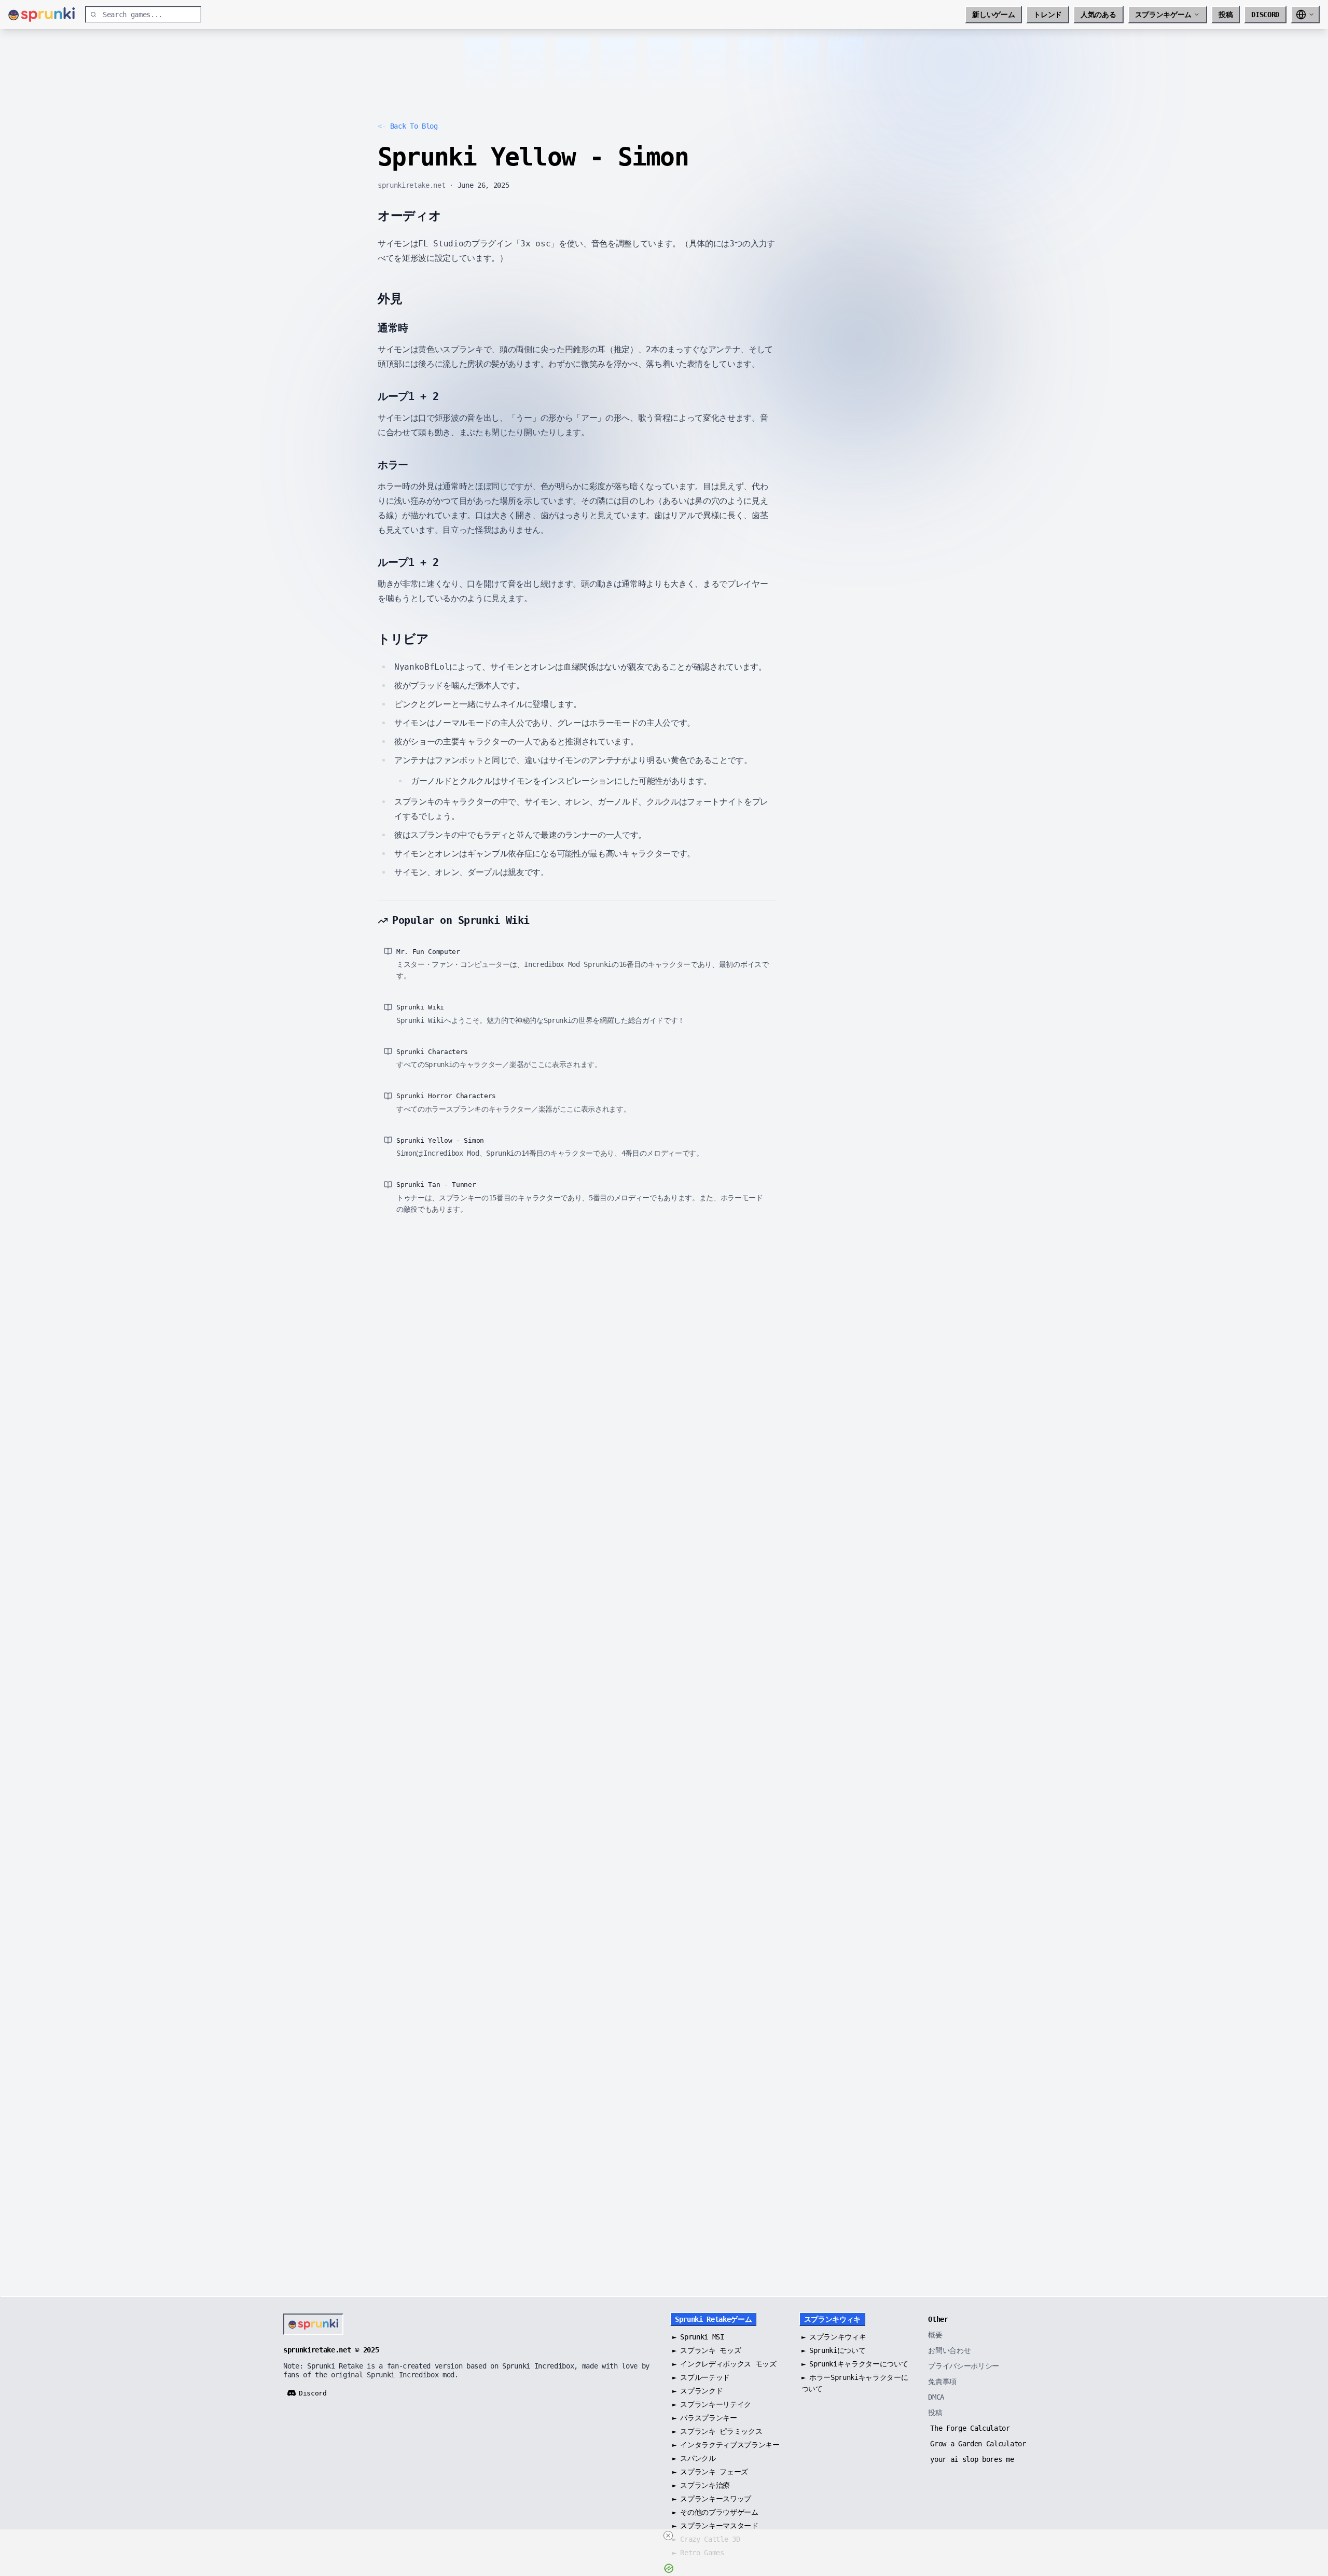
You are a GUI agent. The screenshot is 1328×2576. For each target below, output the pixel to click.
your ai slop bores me (972, 2459)
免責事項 (942, 2381)
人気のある (1098, 15)
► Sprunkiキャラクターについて (855, 2364)
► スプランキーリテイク (712, 2404)
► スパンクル (694, 2458)
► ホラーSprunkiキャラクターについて (855, 2383)
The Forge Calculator (970, 2428)
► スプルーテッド (701, 2377)
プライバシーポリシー (964, 2366)
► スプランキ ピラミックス (717, 2431)
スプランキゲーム (1163, 15)
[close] (668, 2536)
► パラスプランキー (705, 2418)
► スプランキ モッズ (707, 2350)
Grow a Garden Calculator (978, 2444)
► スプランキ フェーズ (710, 2472)
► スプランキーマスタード (715, 2526)
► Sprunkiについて (834, 2350)
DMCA (936, 2397)
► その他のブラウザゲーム (715, 2512)
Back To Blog (408, 126)
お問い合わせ (949, 2350)
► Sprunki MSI (698, 2337)
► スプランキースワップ (712, 2499)
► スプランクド (697, 2391)
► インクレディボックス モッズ (724, 2364)
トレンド (1048, 15)
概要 (935, 2335)
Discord (1265, 15)
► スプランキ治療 (701, 2485)
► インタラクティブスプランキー (726, 2445)
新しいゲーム (993, 15)
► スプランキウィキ (834, 2337)
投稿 (1226, 15)
